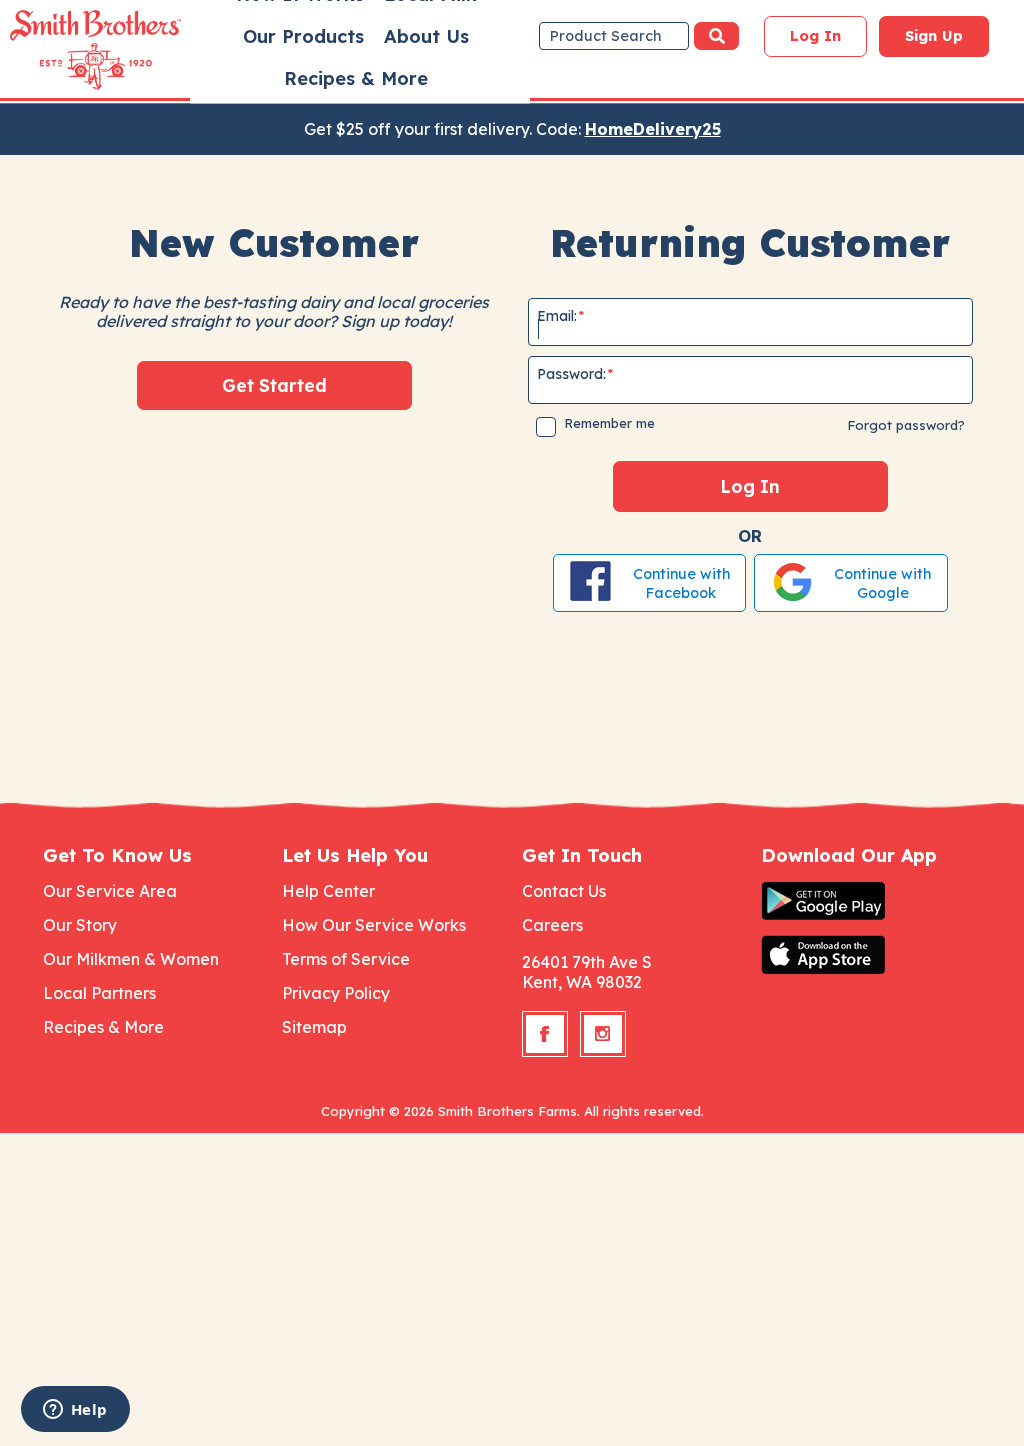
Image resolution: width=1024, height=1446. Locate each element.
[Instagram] (603, 1034)
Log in (815, 36)
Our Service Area (110, 891)
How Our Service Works (374, 925)
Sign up (934, 36)
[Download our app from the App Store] (871, 955)
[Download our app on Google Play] (871, 901)
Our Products (303, 36)
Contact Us (564, 891)
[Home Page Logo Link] (67, 50)
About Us (426, 36)
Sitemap (314, 1027)
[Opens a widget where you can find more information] (75, 1411)
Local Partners (99, 993)
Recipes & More (356, 78)
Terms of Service (346, 959)
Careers (552, 925)
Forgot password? (906, 425)
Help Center (328, 891)
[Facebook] (545, 1034)
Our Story (80, 925)
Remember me (609, 423)
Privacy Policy (336, 993)
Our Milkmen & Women (131, 959)
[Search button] (716, 36)
